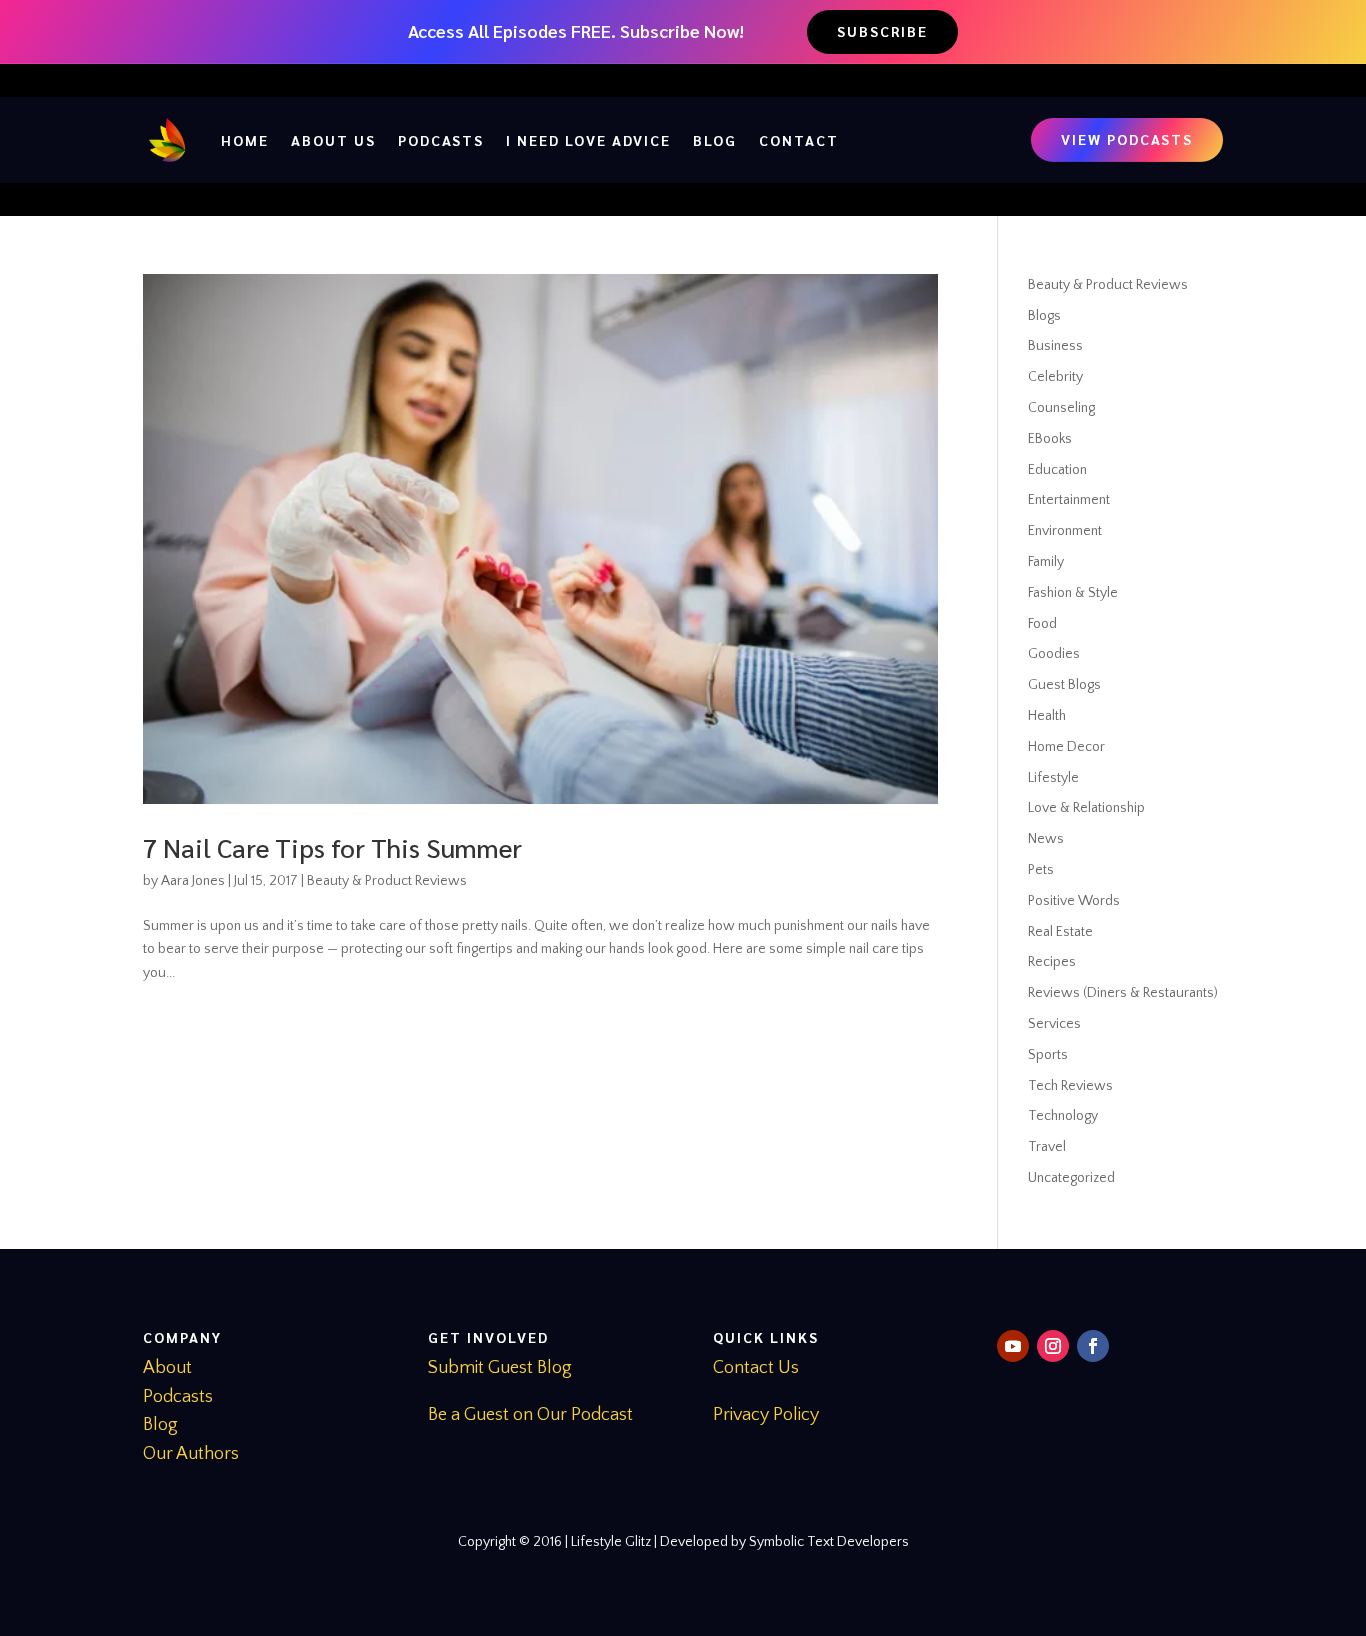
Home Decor (1066, 747)
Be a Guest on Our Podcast (530, 1415)
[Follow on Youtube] (1013, 1346)
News (1046, 839)
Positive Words (1074, 901)
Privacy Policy (766, 1415)
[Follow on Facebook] (1093, 1346)
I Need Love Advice (588, 140)
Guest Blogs (1064, 685)
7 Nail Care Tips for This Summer (332, 847)
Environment (1065, 531)
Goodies (1054, 654)
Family (1046, 562)
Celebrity (1055, 377)
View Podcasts (1127, 139)
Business (1055, 346)
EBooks (1050, 439)
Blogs (1044, 316)
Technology (1063, 1116)
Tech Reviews (1070, 1086)
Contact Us (756, 1368)
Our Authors (191, 1454)
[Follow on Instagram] (1053, 1346)
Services (1054, 1024)
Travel (1047, 1147)
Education (1057, 470)
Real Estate (1060, 932)
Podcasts (441, 140)
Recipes (1052, 962)
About (167, 1368)
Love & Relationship (1086, 808)
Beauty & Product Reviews (387, 881)
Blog (715, 140)
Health (1047, 716)
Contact (799, 140)
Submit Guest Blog (500, 1368)
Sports (1048, 1055)
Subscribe (882, 31)
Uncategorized (1071, 1178)
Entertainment (1069, 500)
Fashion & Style (1073, 593)
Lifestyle (1053, 778)
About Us (333, 140)
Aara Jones (193, 881)
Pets (1041, 870)
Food (1042, 624)
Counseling (1061, 408)
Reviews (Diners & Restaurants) (1123, 993)
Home (245, 140)
